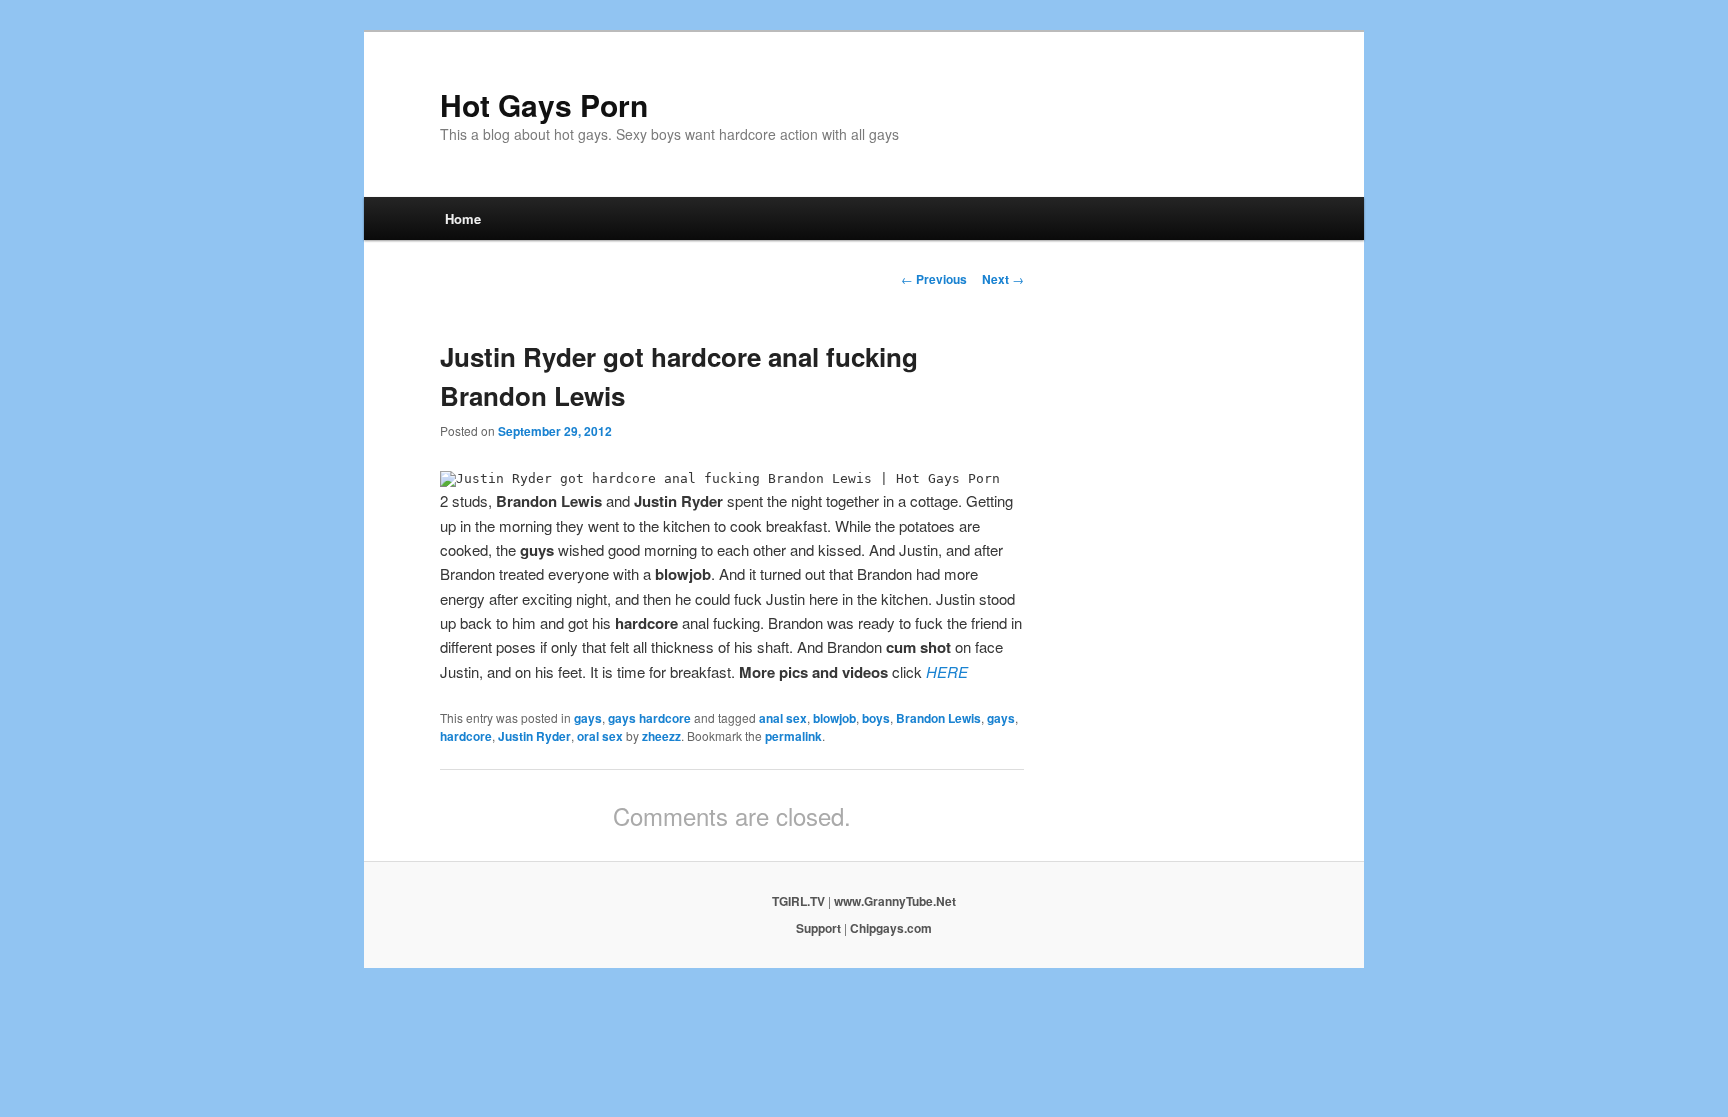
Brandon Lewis (938, 718)
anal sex (783, 718)
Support (818, 928)
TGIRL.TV (798, 901)
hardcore (466, 736)
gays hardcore (649, 718)
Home (463, 218)
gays (588, 718)
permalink (793, 736)
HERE (947, 671)
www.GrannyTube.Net (895, 901)
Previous (934, 279)
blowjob (834, 718)
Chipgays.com (891, 928)
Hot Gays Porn (544, 104)
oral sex (600, 736)
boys (876, 718)
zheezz (661, 736)
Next (1003, 279)
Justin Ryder (534, 736)
